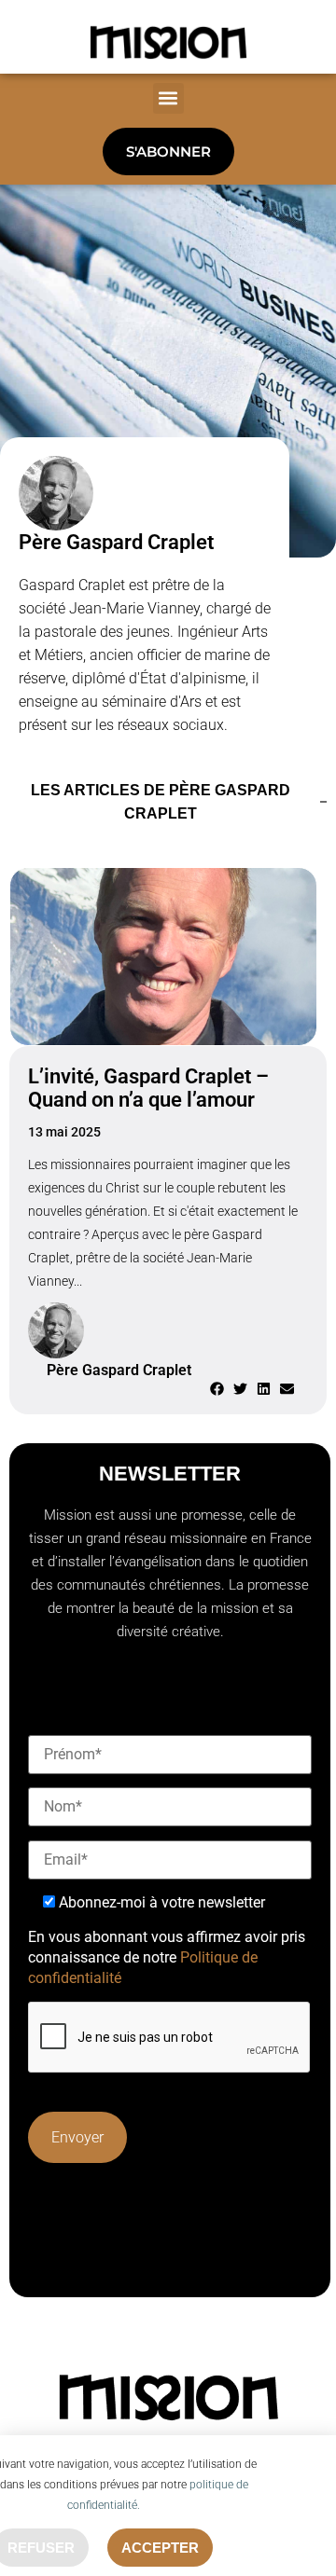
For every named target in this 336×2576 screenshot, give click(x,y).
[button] (168, 98)
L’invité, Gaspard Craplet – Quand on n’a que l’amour (148, 1088)
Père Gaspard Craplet (116, 542)
